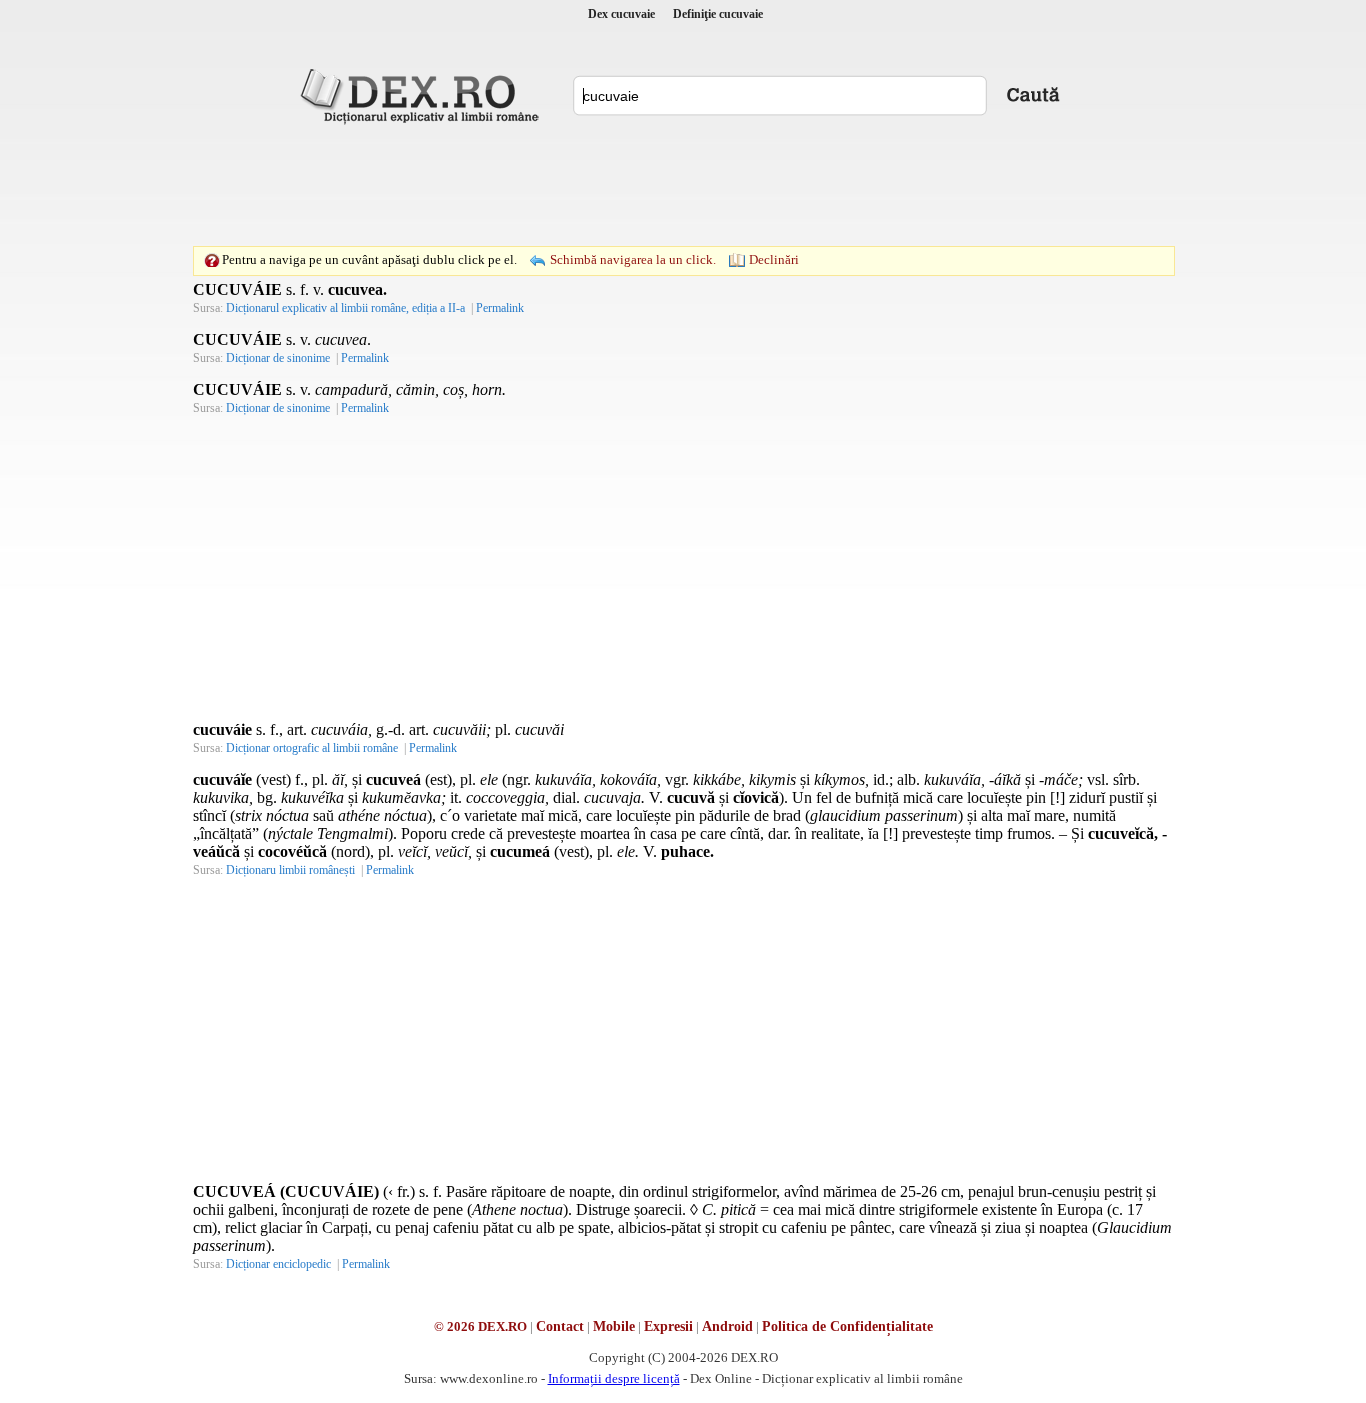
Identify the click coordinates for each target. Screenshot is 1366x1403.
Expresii (668, 1326)
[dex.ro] (423, 95)
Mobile (614, 1326)
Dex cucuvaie (621, 14)
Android (727, 1326)
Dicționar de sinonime (278, 358)
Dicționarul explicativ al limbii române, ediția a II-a (345, 308)
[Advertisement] (683, 185)
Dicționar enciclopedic (278, 1264)
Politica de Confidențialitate (847, 1326)
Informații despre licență (614, 1378)
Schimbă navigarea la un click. (633, 259)
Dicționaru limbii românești (290, 870)
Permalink (500, 308)
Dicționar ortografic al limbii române (312, 748)
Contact (560, 1326)
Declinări (774, 259)
